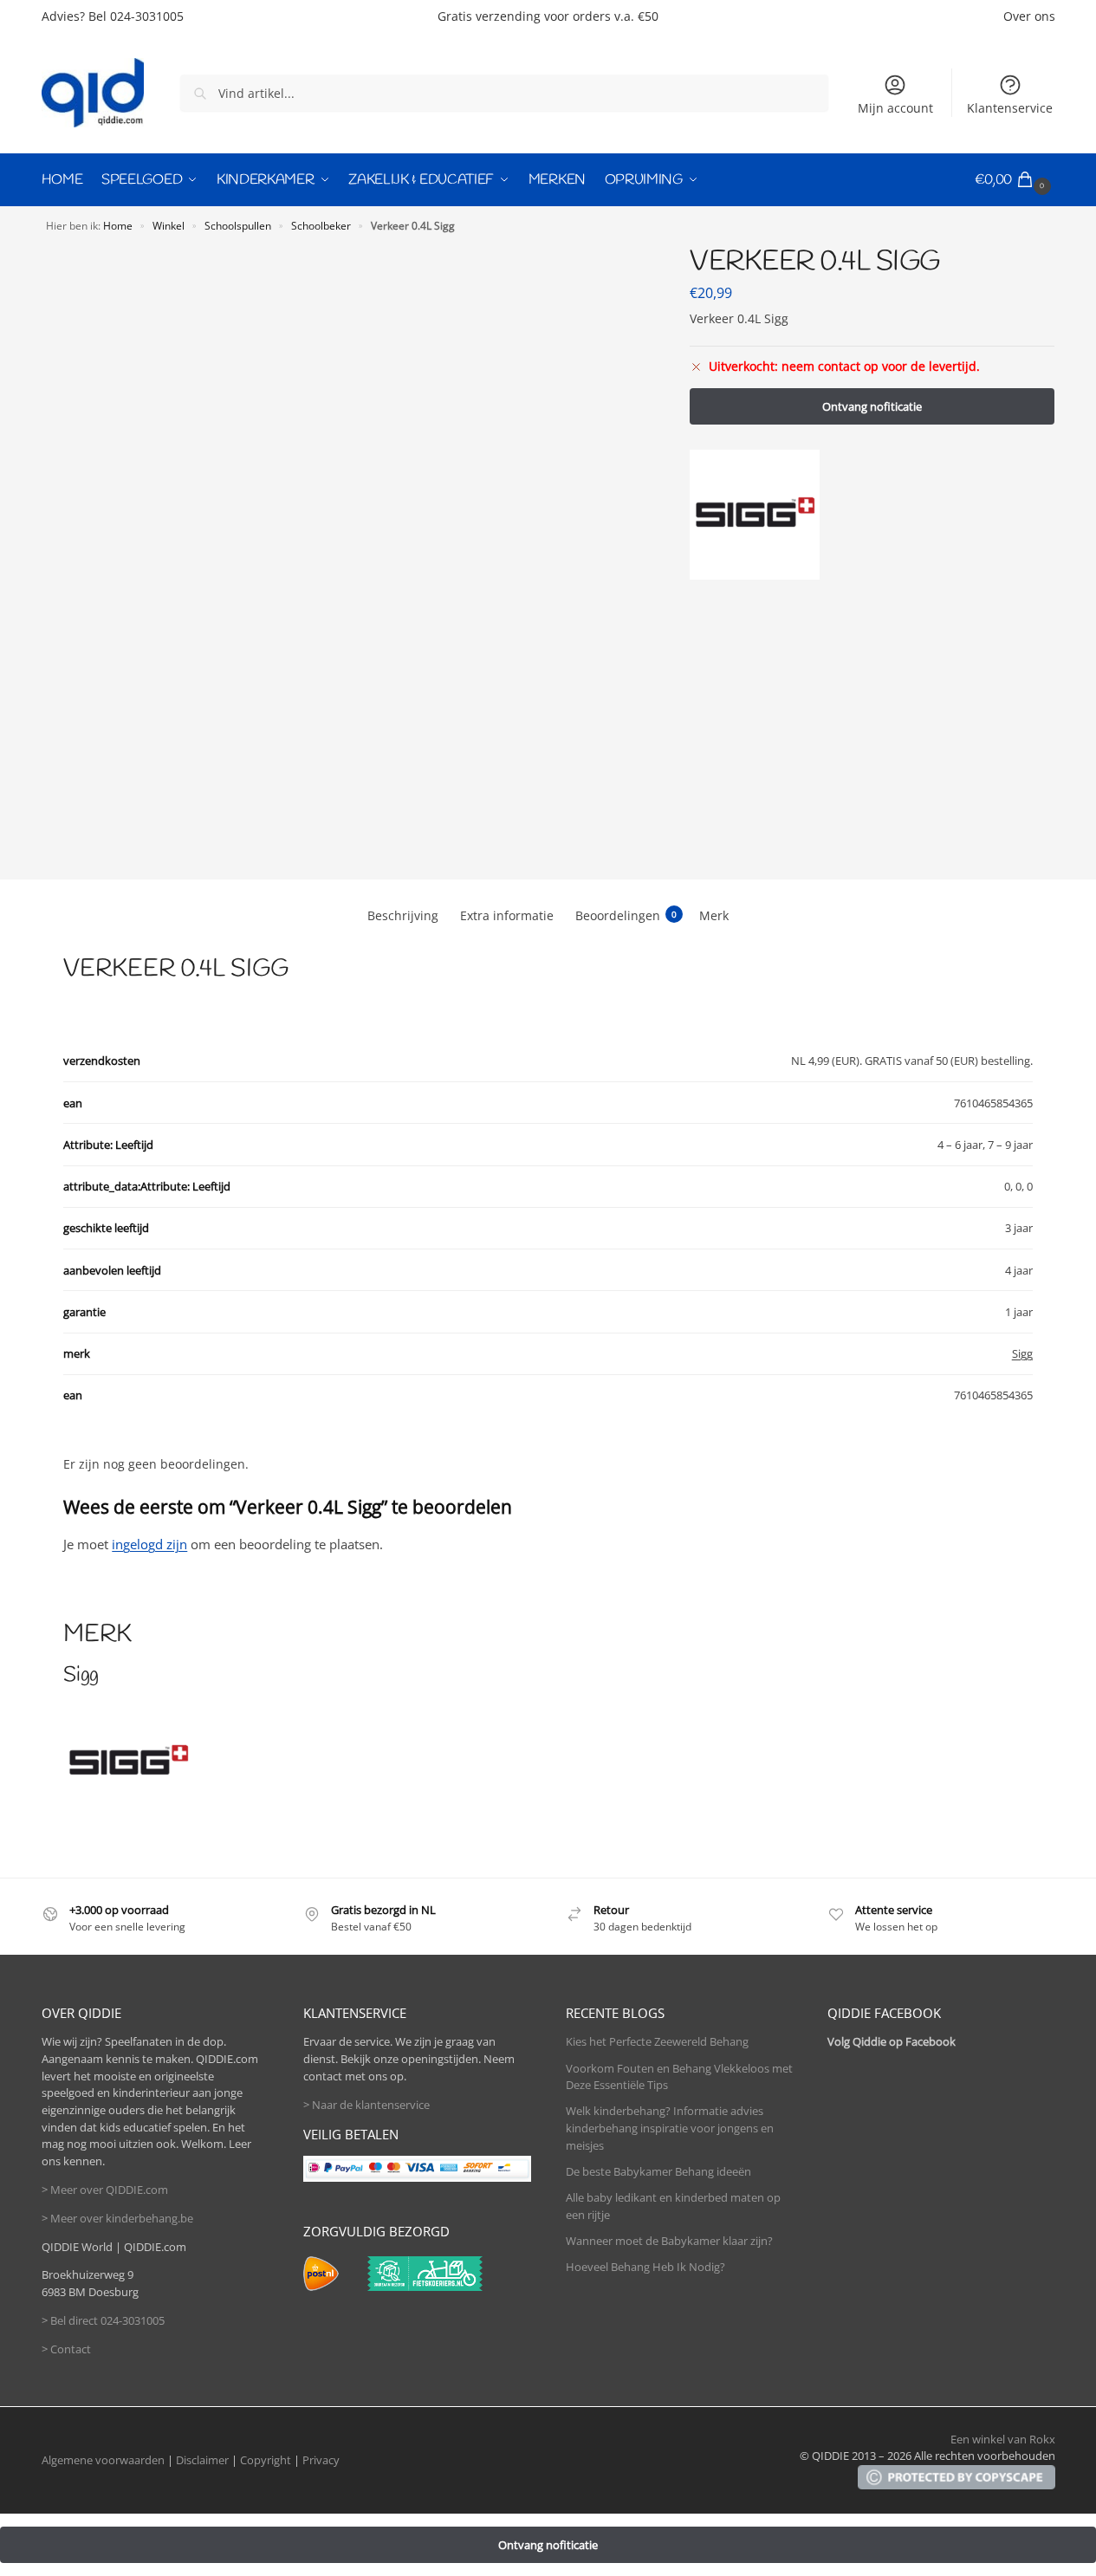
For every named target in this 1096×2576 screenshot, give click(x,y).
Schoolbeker (321, 225)
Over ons (1029, 16)
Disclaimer (202, 2460)
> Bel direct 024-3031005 (103, 2320)
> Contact (66, 2349)
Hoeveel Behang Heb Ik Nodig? (645, 2267)
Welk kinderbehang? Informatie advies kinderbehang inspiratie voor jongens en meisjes (670, 2128)
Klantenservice (1010, 108)
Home (118, 225)
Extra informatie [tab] (507, 915)
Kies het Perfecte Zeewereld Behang (657, 2041)
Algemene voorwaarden (103, 2460)
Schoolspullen (238, 225)
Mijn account (895, 108)
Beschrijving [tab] (403, 915)
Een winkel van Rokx (1003, 2439)
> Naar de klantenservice (366, 2105)
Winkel (169, 225)
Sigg (1022, 1353)
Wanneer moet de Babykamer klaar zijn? (669, 2241)
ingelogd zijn (149, 1544)
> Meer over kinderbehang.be (117, 2218)
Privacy (321, 2460)
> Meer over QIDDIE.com (105, 2190)
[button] (1015, 180)
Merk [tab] (714, 915)
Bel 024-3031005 (136, 16)
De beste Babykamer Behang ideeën (658, 2171)
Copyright (266, 2460)
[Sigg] (755, 515)
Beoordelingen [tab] (626, 915)
